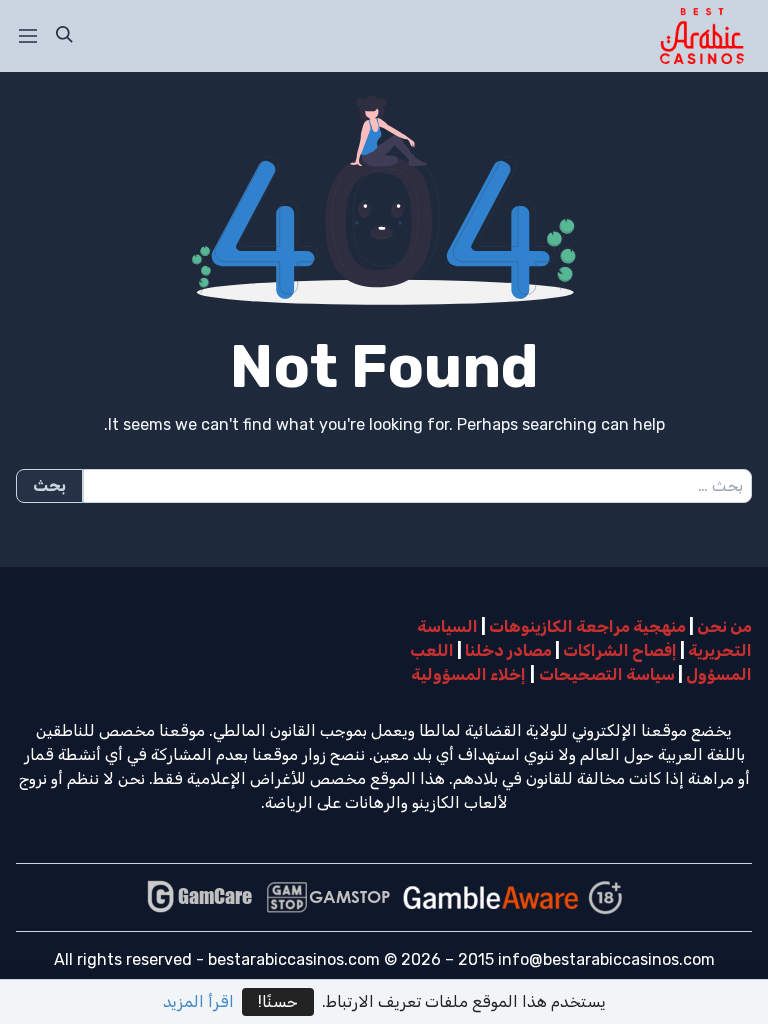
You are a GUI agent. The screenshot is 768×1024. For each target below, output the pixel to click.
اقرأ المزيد (198, 1001)
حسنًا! (278, 1001)
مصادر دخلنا (508, 650)
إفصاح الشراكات (620, 650)
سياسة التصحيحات (607, 674)
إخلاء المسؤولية (468, 674)
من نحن (724, 626)
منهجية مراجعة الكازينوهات (587, 626)
